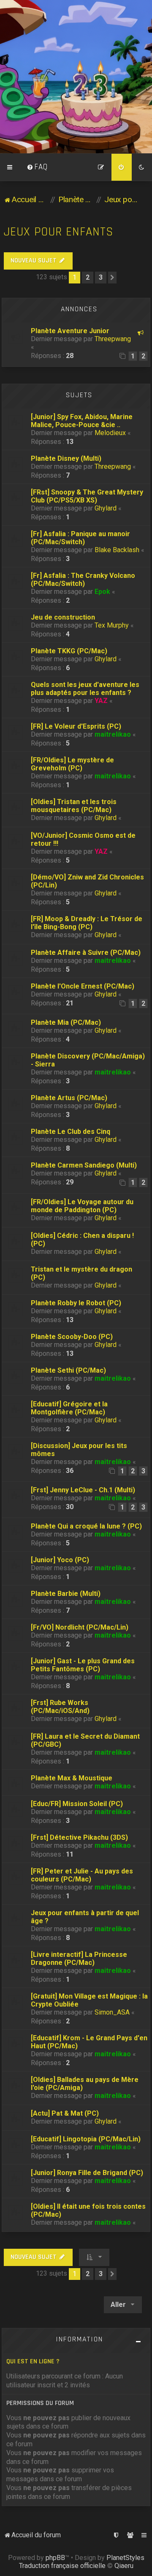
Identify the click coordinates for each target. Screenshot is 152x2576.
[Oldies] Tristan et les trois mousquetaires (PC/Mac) (74, 806)
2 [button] (88, 277)
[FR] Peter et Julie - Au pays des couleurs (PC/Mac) (82, 1875)
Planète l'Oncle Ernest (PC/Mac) (83, 986)
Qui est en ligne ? (33, 2361)
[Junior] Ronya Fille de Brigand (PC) (87, 2173)
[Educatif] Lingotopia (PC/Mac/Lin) (86, 2139)
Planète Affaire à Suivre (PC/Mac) (86, 953)
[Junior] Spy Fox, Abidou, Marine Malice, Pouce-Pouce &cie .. (82, 421)
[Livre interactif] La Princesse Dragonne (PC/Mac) (79, 1959)
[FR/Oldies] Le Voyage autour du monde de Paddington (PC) (82, 1206)
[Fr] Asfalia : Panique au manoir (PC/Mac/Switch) (80, 538)
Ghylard (106, 508)
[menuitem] (37, 167)
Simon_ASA (112, 2012)
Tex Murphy (112, 625)
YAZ (101, 701)
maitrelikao (113, 734)
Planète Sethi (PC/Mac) (68, 1370)
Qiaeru (124, 2566)
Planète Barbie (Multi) (66, 1594)
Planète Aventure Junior (70, 331)
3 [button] (101, 277)
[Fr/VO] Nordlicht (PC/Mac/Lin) (80, 1627)
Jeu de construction (63, 617)
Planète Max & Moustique (72, 1778)
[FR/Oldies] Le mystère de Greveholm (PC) (72, 764)
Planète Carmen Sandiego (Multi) (84, 1165)
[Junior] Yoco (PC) (60, 1560)
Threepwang (113, 339)
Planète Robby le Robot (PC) (76, 1303)
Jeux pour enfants (59, 232)
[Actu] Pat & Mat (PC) (65, 2113)
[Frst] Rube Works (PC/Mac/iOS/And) (60, 1707)
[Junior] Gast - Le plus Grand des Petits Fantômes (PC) (83, 1665)
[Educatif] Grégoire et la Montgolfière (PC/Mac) (69, 1408)
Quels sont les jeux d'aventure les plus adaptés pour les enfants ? (85, 689)
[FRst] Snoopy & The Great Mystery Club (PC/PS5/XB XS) (87, 496)
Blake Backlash (117, 550)
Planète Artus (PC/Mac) (69, 1098)
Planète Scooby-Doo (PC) (72, 1337)
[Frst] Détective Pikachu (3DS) (79, 1837)
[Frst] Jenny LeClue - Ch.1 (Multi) (83, 1490)
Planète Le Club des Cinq (71, 1132)
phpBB (55, 2558)
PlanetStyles (125, 2558)
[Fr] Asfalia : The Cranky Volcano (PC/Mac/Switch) (83, 580)
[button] (112, 278)
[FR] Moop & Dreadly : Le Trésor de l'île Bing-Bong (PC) (87, 923)
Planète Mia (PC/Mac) (66, 1022)
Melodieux (110, 433)
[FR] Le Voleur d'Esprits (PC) (76, 726)
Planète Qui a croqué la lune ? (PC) (86, 1526)
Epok (102, 592)
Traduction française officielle (62, 2566)
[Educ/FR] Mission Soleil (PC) (77, 1804)
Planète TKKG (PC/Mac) (69, 651)
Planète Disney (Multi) (66, 458)
